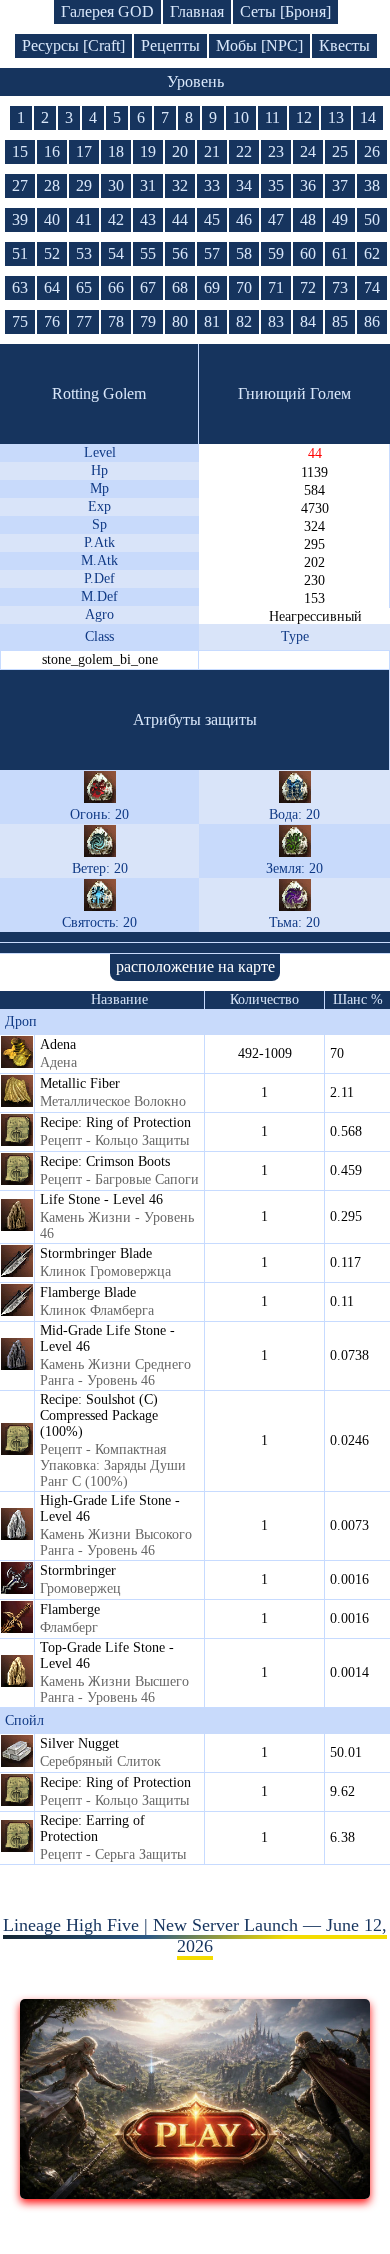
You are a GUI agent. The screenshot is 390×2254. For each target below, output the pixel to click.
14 (368, 117)
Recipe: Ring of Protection (115, 1122)
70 (244, 287)
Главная (197, 11)
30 (116, 185)
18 (116, 151)
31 (148, 185)
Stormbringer (78, 1570)
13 (336, 117)
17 (84, 151)
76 (52, 321)
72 (308, 287)
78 (116, 321)
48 (308, 219)
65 (84, 287)
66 (116, 287)
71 (276, 287)
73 (340, 287)
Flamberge (70, 1609)
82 (244, 321)
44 (180, 219)
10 (241, 117)
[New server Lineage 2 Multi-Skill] (195, 2193)
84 (308, 321)
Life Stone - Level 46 (101, 1199)
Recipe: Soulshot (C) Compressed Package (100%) (99, 1415)
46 (244, 219)
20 (180, 151)
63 (20, 287)
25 (340, 151)
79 (148, 321)
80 (180, 321)
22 (244, 151)
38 (372, 185)
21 (212, 151)
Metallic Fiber (80, 1083)
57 (212, 253)
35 (276, 185)
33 (212, 185)
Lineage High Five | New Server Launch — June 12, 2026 (195, 1935)
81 (212, 321)
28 (52, 185)
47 (276, 219)
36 (308, 185)
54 (116, 253)
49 (340, 219)
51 (20, 253)
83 (276, 321)
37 (340, 185)
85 (340, 321)
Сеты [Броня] (285, 11)
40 (52, 219)
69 (212, 287)
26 (372, 151)
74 (372, 287)
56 (180, 253)
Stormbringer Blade (96, 1253)
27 (20, 185)
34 (244, 185)
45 (212, 219)
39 (20, 219)
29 (84, 185)
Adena (58, 1044)
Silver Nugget (79, 1743)
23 (276, 151)
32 (180, 185)
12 (304, 117)
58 (244, 253)
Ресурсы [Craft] (73, 45)
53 (84, 253)
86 (372, 321)
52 (52, 253)
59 (276, 253)
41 (84, 219)
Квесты (344, 45)
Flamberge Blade (88, 1292)
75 (20, 321)
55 (148, 253)
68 (180, 287)
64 (52, 287)
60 (308, 253)
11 (272, 117)
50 (372, 219)
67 (148, 287)
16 (52, 151)
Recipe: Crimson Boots (105, 1161)
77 (84, 321)
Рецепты (170, 45)
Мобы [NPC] (259, 45)
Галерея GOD (107, 11)
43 (148, 219)
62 (372, 253)
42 (116, 219)
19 (148, 151)
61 (340, 253)
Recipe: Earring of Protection (92, 1828)
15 (20, 151)
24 (308, 151)
